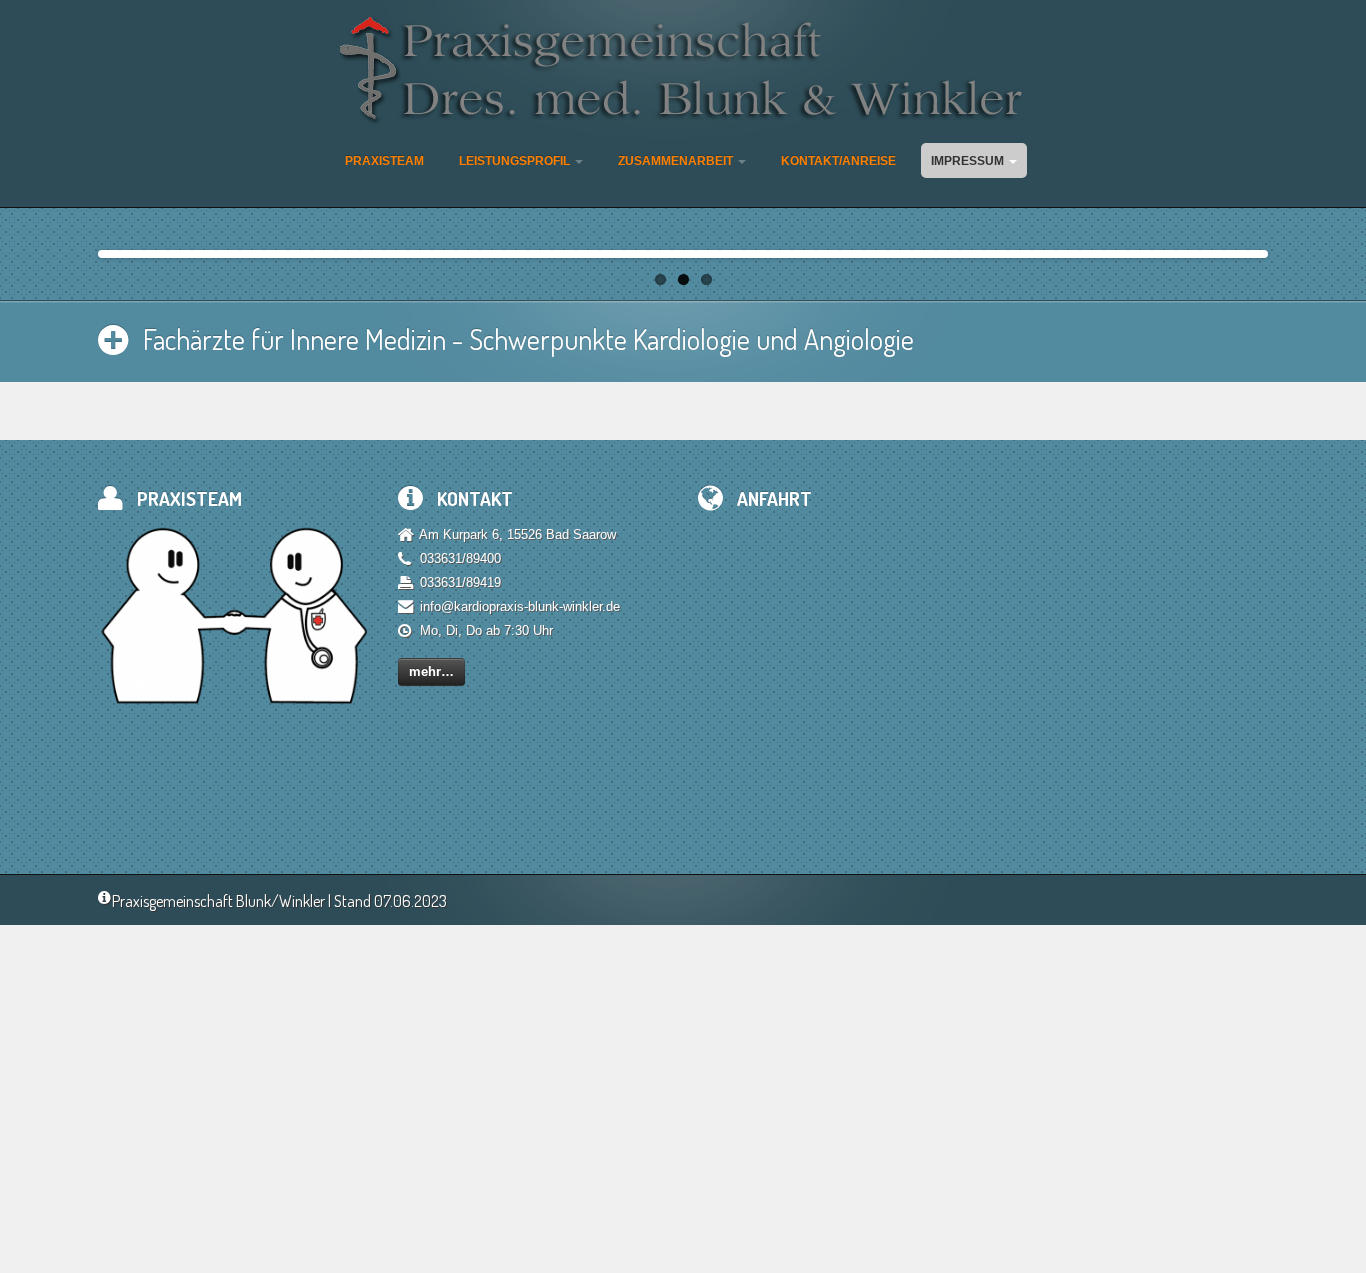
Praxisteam (384, 161)
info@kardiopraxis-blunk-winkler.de (520, 606)
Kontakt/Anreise (838, 161)
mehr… (431, 671)
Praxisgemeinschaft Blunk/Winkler (218, 901)
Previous (81, 249)
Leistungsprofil (516, 161)
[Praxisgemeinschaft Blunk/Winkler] (683, 71)
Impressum (969, 161)
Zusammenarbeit (677, 161)
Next (1285, 249)
